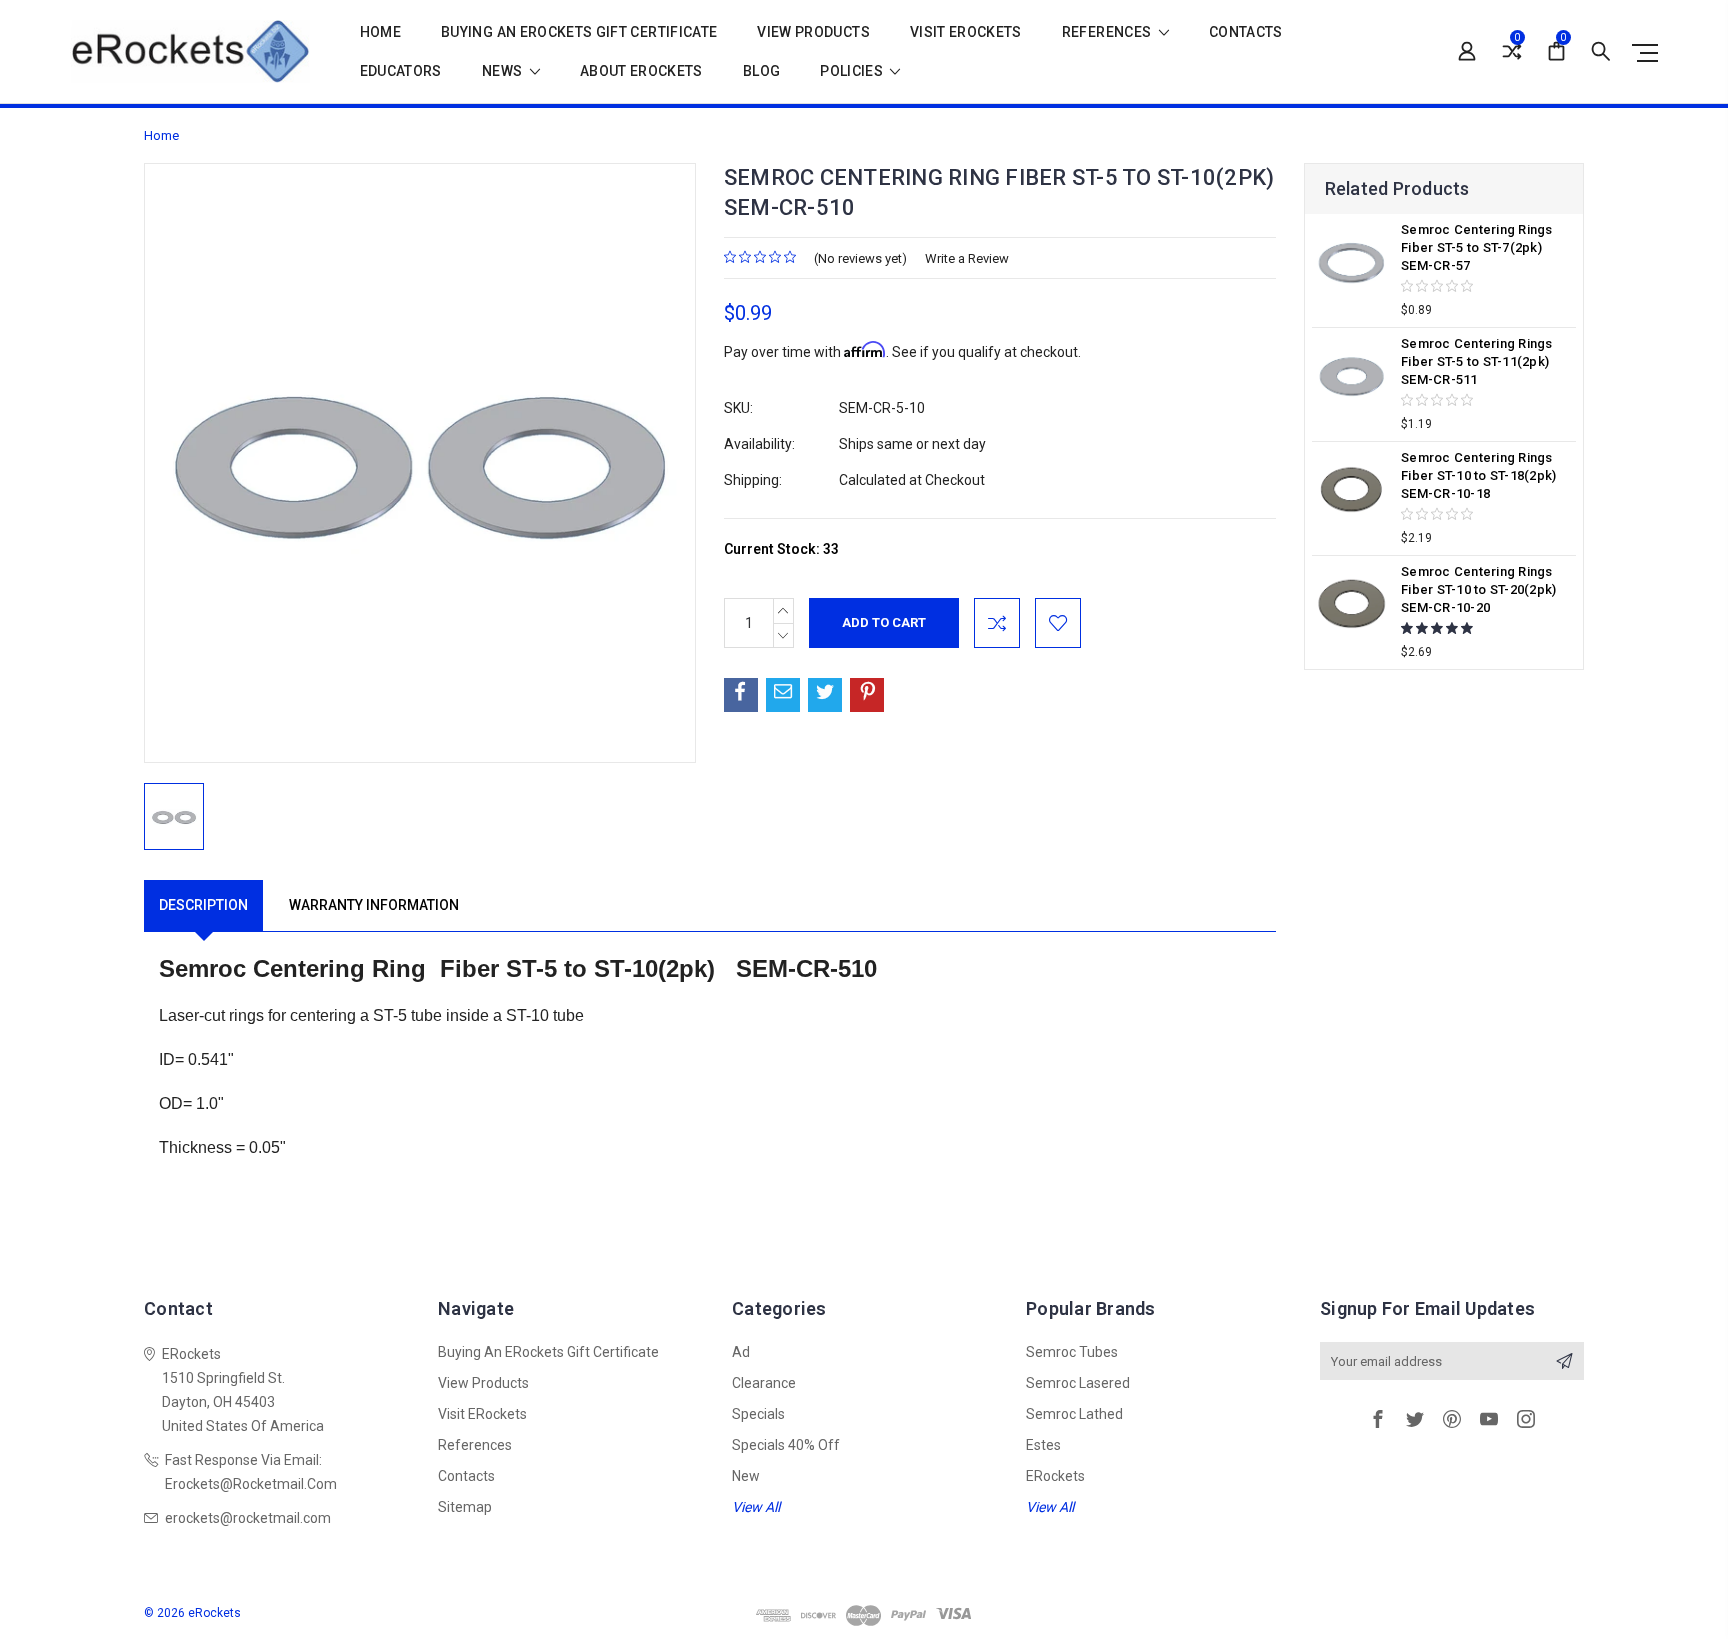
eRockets (1055, 1476)
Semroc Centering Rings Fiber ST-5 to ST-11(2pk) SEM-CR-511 (1477, 361)
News (504, 71)
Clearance (764, 1383)
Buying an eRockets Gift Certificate (579, 32)
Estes (1043, 1445)
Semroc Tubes (1072, 1352)
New (746, 1476)
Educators (401, 71)
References (1108, 32)
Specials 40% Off (786, 1445)
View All (756, 1507)
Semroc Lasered (1078, 1383)
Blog (761, 71)
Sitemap (465, 1507)
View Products (813, 32)
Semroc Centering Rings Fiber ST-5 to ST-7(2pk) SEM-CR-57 (1477, 247)
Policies (853, 71)
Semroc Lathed (1074, 1414)
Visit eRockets (966, 32)
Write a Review (967, 258)
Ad (741, 1352)
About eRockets (641, 71)
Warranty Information (374, 905)
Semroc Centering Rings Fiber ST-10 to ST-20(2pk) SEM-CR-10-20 (1478, 589)
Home (380, 32)
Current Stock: (781, 549)
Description (203, 905)
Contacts (1246, 32)
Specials (758, 1414)
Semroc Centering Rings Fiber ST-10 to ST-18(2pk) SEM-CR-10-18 (1478, 475)
